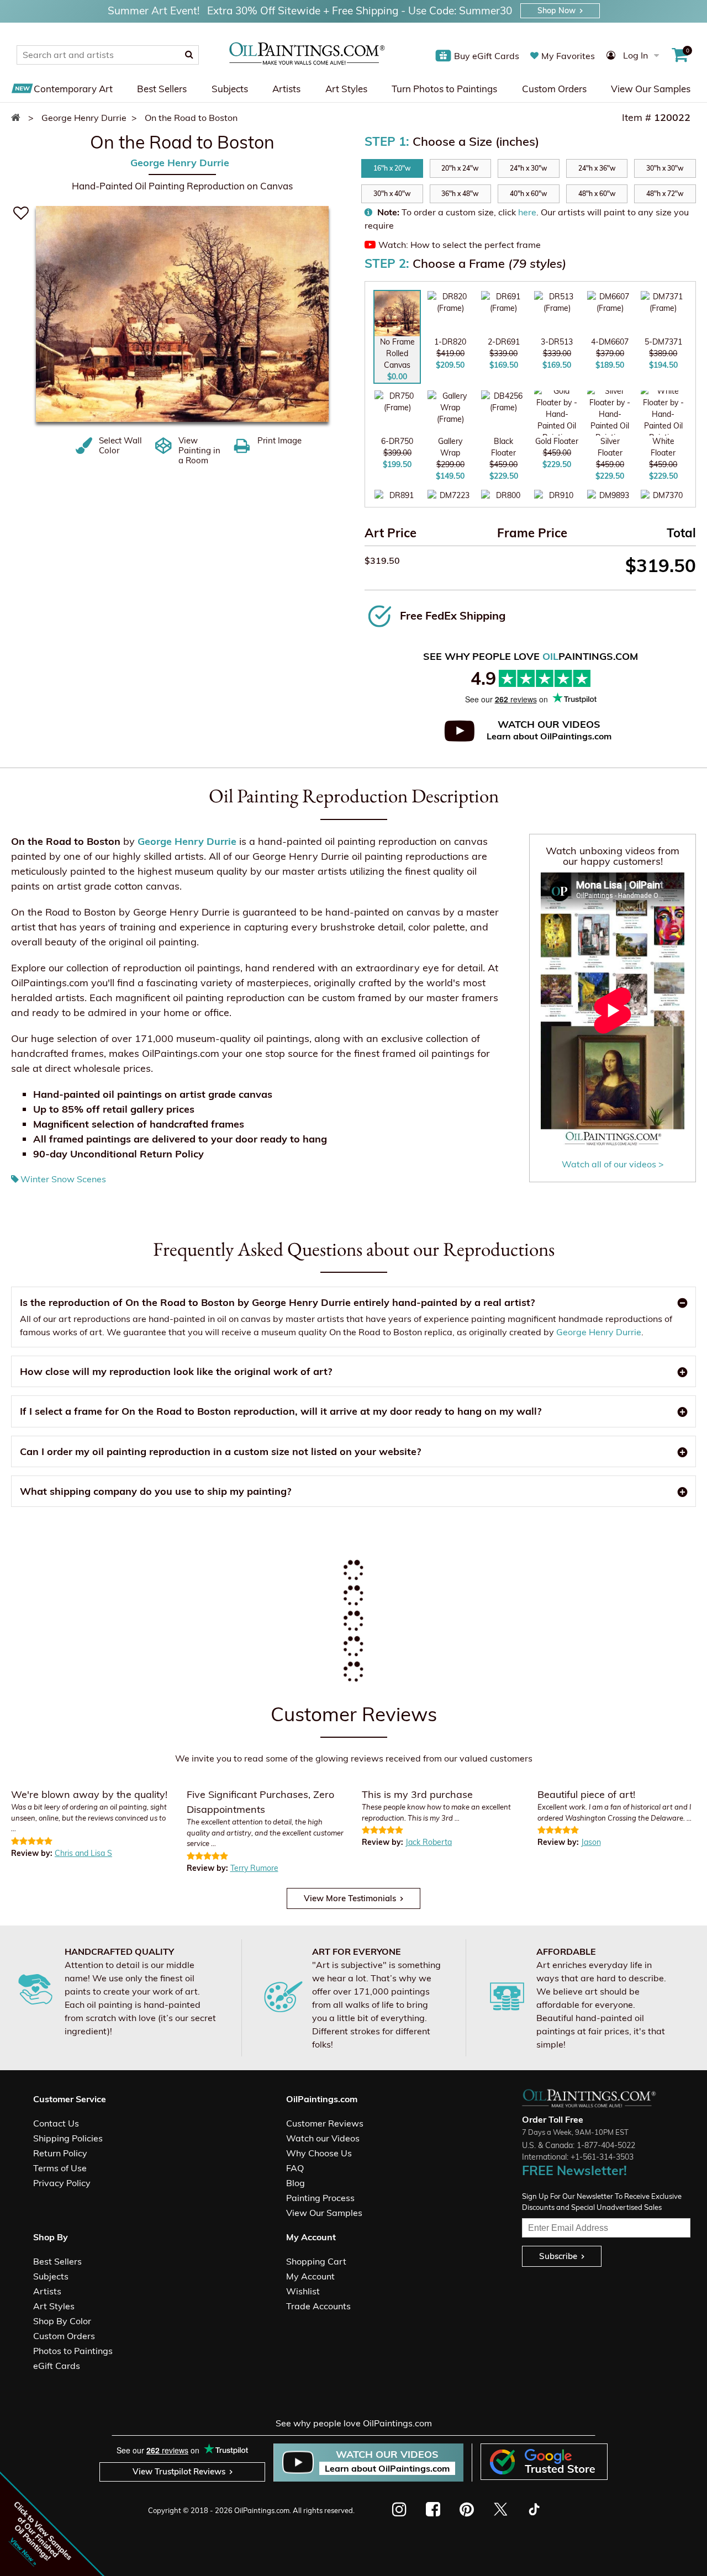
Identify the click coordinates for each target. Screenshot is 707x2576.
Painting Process (320, 2198)
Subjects (230, 89)
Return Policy (60, 2153)
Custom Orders (554, 89)
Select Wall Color (120, 446)
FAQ (295, 2168)
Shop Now (556, 10)
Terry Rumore (254, 1868)
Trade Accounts (318, 2306)
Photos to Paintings (73, 2351)
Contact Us (56, 2123)
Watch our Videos (323, 2138)
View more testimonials (350, 1898)
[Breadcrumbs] (19, 118)
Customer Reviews (325, 2123)
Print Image (279, 441)
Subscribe (558, 2256)
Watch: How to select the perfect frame (460, 245)
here (527, 212)
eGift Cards (57, 2366)
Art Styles (346, 89)
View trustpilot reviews (179, 2471)
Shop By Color (62, 2321)
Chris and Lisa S (83, 1853)
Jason (591, 1842)
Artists (286, 89)
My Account (310, 2276)
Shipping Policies (68, 2138)
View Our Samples (651, 89)
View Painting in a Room (199, 451)
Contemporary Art (73, 89)
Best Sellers (162, 89)
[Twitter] (500, 2509)
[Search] (189, 55)
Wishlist (303, 2291)
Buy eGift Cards (487, 56)
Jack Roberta (429, 1842)
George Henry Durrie (180, 163)
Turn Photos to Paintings (444, 89)
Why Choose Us (319, 2153)
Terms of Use (60, 2168)
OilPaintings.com (262, 2510)
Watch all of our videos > (613, 1164)
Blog (296, 2183)
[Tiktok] (533, 2509)
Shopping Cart (316, 2261)
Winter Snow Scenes (63, 1179)
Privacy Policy (62, 2183)
